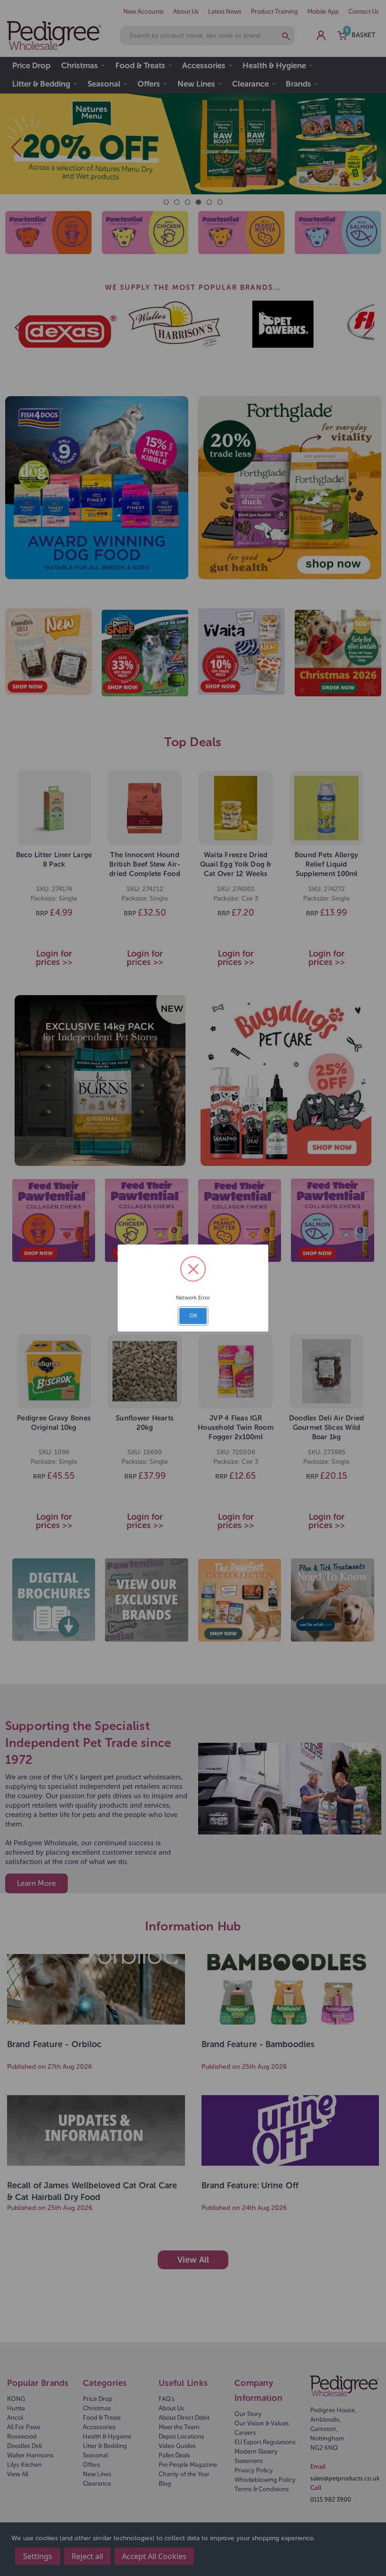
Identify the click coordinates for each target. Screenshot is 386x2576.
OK (193, 1316)
